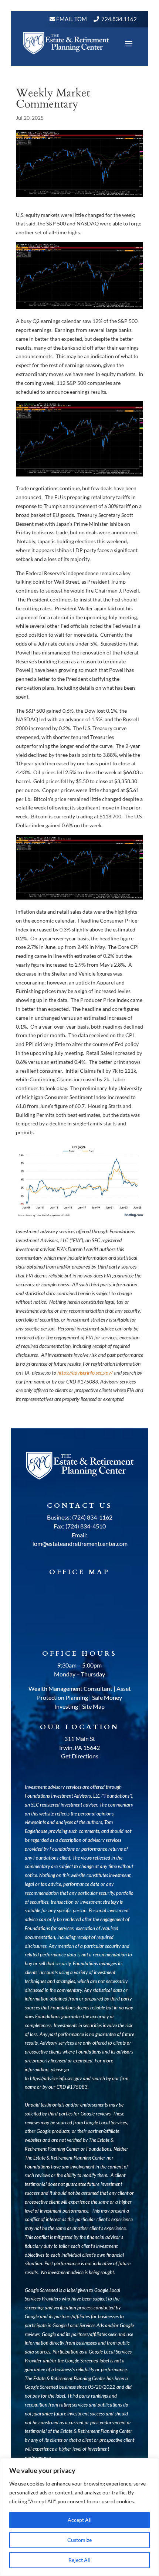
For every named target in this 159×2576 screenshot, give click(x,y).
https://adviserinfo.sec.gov (56, 2078)
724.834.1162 (119, 19)
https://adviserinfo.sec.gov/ (85, 1373)
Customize (79, 2540)
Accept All (80, 2520)
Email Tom (71, 19)
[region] (79, 2517)
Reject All (79, 2560)
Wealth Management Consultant (70, 1688)
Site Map (93, 1706)
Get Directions (80, 1756)
